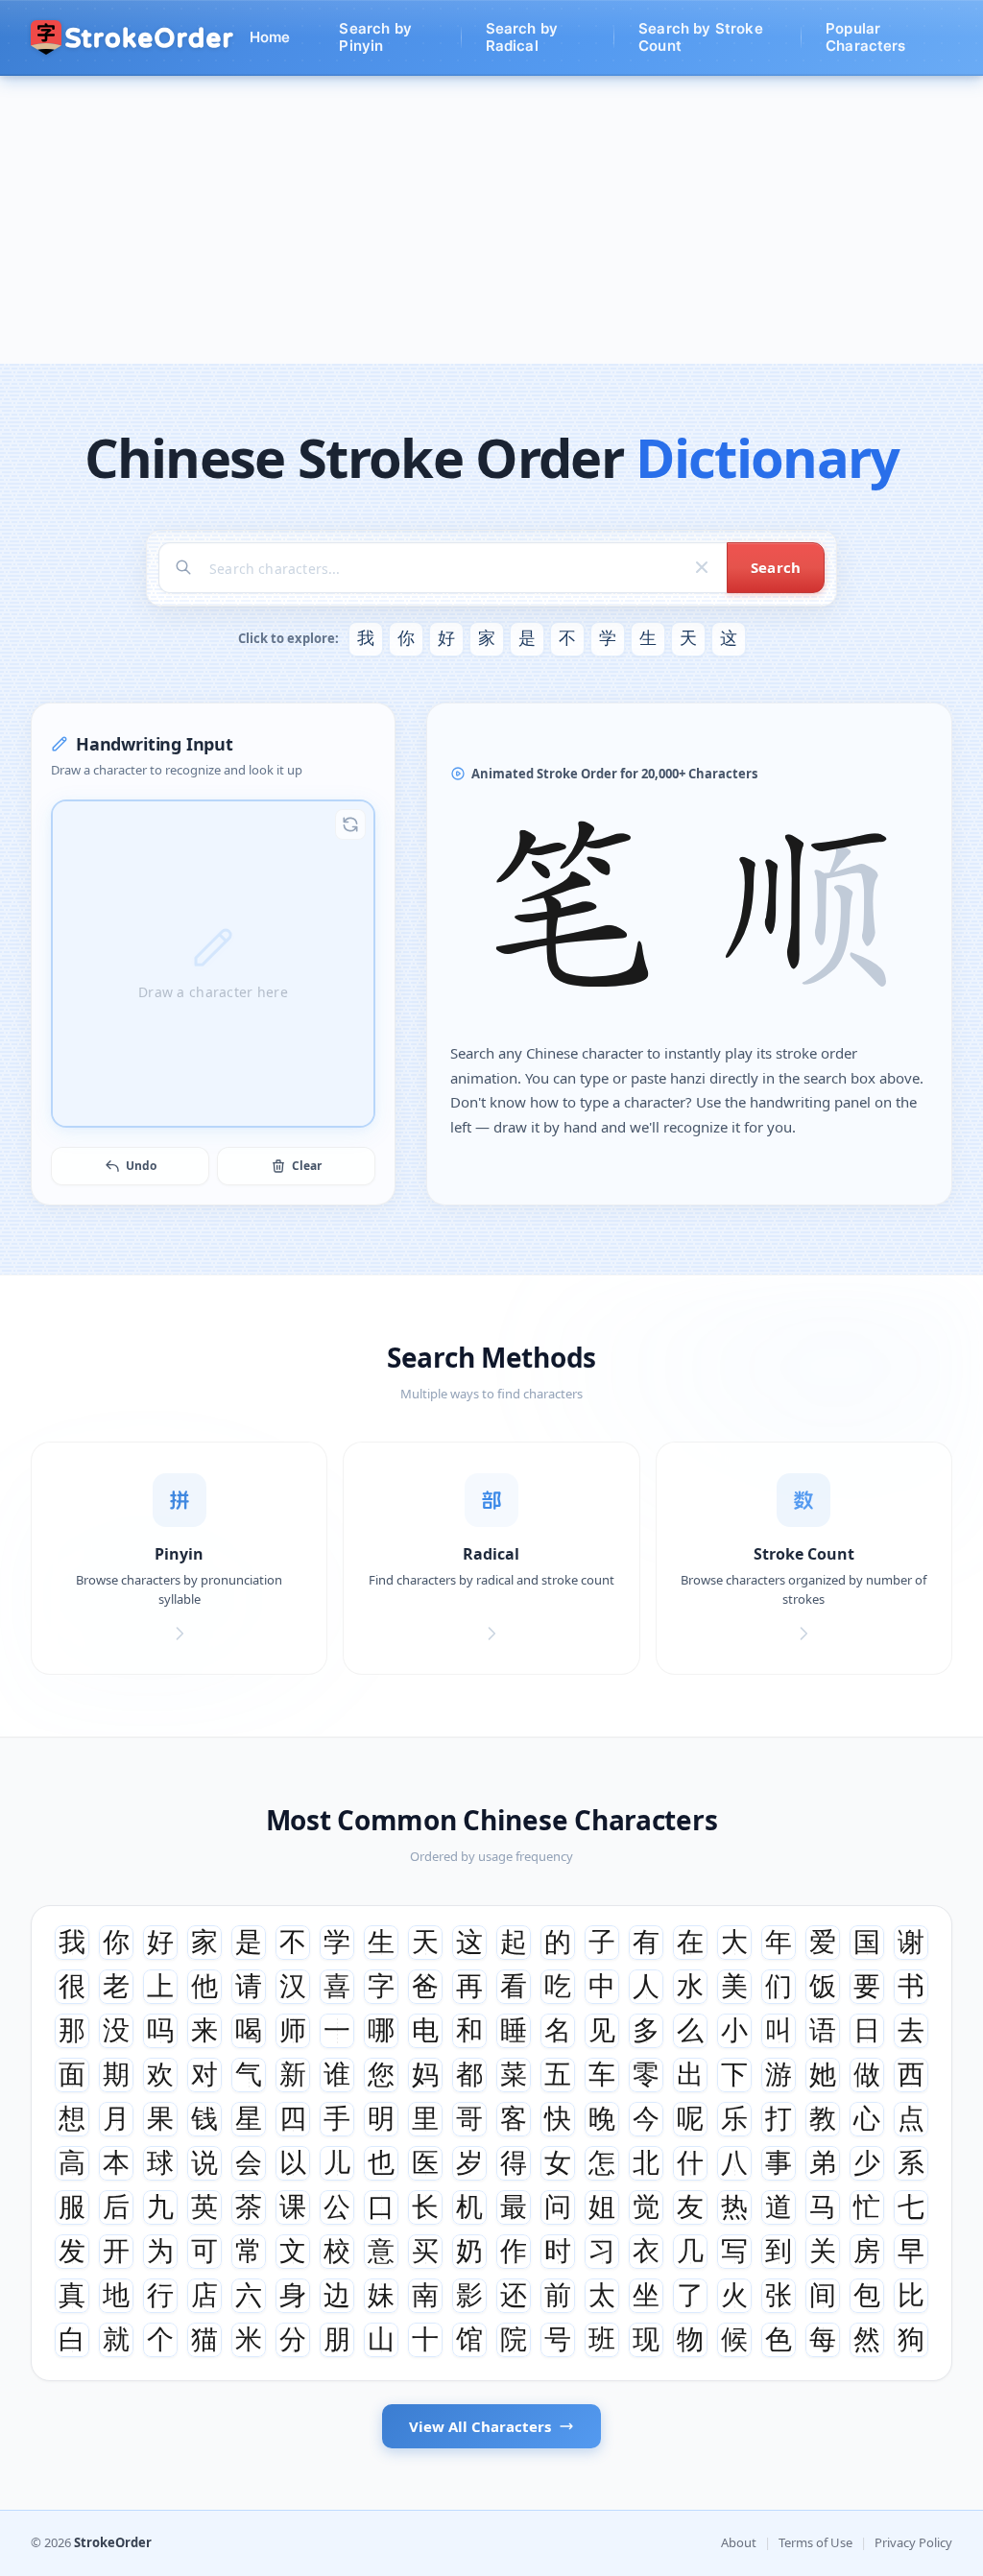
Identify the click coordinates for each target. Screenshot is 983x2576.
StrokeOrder (113, 2542)
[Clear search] (702, 567)
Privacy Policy (913, 2542)
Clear (307, 1166)
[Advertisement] (491, 220)
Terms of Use (815, 2542)
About (739, 2542)
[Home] (133, 37)
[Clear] (350, 824)
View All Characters (480, 2426)
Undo (141, 1166)
